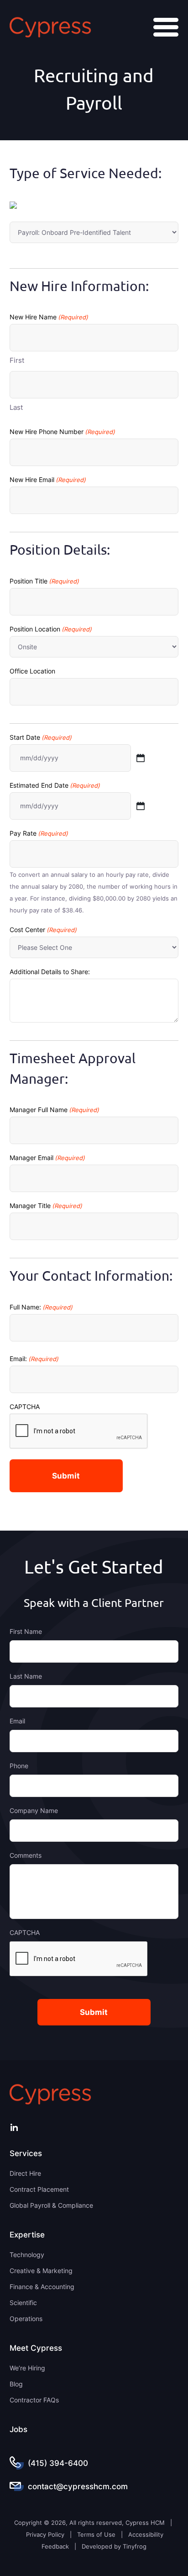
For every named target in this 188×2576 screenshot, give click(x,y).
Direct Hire (25, 2173)
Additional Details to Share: (50, 972)
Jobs (18, 2429)
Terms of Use (96, 2534)
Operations (26, 2319)
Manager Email (47, 1158)
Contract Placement (39, 2189)
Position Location (51, 629)
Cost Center (43, 930)
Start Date (41, 737)
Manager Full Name (54, 1110)
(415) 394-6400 (58, 2463)
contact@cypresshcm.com (78, 2486)
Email (17, 1721)
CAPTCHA (25, 1407)
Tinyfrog (135, 2546)
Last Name (26, 1676)
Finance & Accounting (42, 2287)
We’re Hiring (27, 2368)
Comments (26, 1855)
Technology (27, 2255)
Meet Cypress (36, 2348)
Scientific (23, 2303)
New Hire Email (48, 480)
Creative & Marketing (41, 2271)
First (17, 360)
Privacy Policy (45, 2534)
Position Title (44, 581)
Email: (34, 1359)
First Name (26, 1631)
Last (16, 407)
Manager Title (46, 1206)
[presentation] (79, 1959)
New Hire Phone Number (62, 432)
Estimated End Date (55, 785)
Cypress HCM (50, 27)
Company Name (34, 1810)
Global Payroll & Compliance (51, 2205)
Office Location (32, 671)
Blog (16, 2384)
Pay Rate (39, 833)
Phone (19, 1766)
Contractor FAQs (34, 2400)
